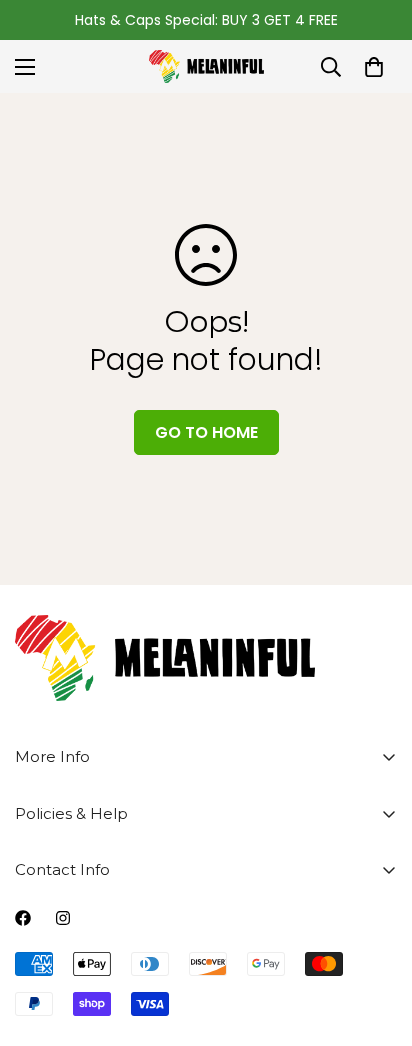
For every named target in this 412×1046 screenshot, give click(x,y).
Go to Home (206, 432)
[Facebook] (23, 918)
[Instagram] (63, 918)
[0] (374, 67)
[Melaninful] (206, 66)
